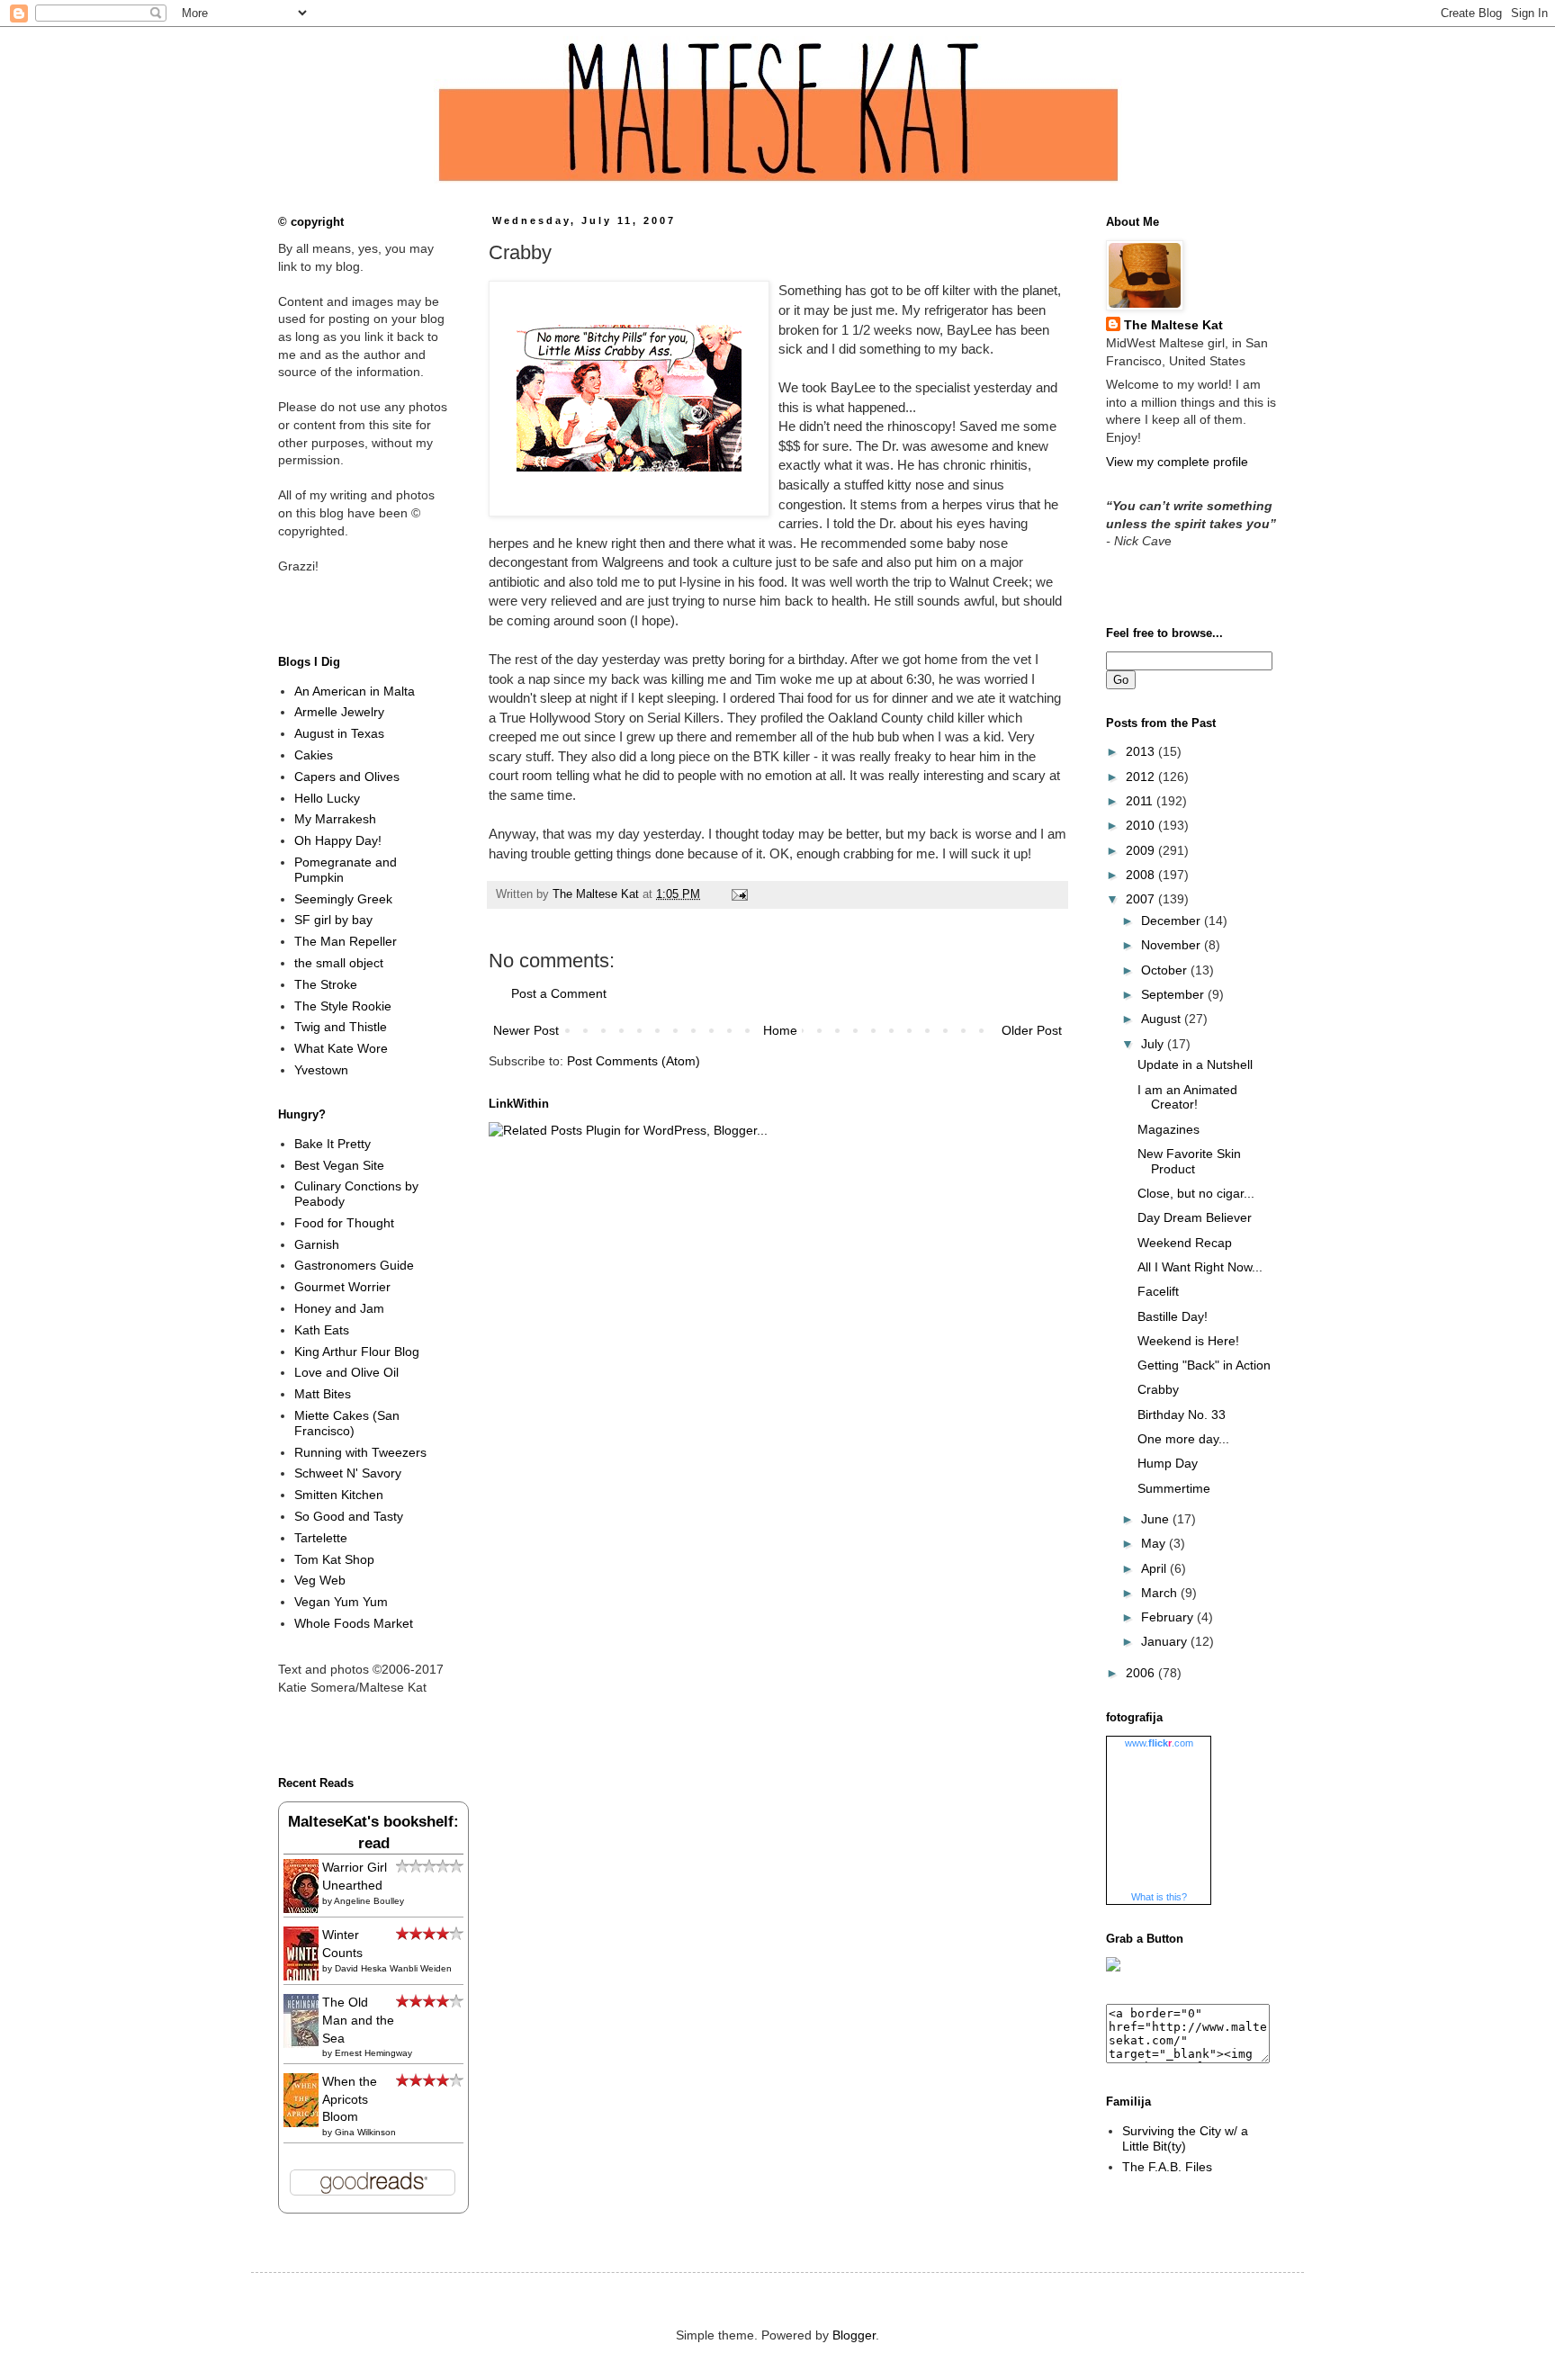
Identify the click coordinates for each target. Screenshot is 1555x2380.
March (1161, 1593)
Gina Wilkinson (365, 2132)
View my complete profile (1177, 462)
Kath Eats (322, 1330)
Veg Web (320, 1580)
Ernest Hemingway (373, 2053)
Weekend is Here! (1188, 1341)
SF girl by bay (333, 920)
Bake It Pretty (333, 1144)
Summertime (1174, 1488)
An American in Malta (355, 691)
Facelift (1158, 1291)
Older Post (1032, 1030)
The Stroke (326, 984)
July (1154, 1044)
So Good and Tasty (349, 1516)
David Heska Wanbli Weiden (393, 1968)
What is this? (1159, 1897)
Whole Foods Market (354, 1623)
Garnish (317, 1244)
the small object (339, 963)
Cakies (314, 755)
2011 (1141, 801)
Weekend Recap (1185, 1243)
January (1166, 1641)
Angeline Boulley (369, 1901)
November (1173, 945)
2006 (1142, 1673)
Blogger (854, 2335)
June (1157, 1519)
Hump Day (1168, 1463)
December (1173, 921)
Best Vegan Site (339, 1165)
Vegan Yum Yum (341, 1602)
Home (780, 1030)
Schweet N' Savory (348, 1473)
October (1166, 970)
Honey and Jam (339, 1308)
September (1174, 994)
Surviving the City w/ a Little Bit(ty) (1185, 2138)
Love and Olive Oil (346, 1372)
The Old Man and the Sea (358, 2020)
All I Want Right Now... (1200, 1267)
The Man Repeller (346, 941)
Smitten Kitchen (339, 1495)
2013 (1142, 751)
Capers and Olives (347, 777)
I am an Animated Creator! (1187, 1097)
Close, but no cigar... (1196, 1193)
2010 (1142, 825)
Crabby (1158, 1389)
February (1169, 1617)
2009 (1142, 850)
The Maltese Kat (1173, 325)
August (1163, 1019)
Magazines (1168, 1129)
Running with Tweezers (360, 1452)
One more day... (1183, 1439)
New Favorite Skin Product (1189, 1161)
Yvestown (321, 1070)
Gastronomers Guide (354, 1265)
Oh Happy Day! (338, 840)
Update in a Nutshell (1195, 1064)
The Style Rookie (343, 1006)
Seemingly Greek (343, 899)
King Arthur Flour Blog (357, 1352)
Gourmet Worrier (342, 1287)
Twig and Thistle (341, 1027)
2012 (1142, 777)
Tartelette (321, 1538)
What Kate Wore (341, 1048)
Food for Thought (344, 1223)
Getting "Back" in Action (1204, 1365)
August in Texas (339, 733)
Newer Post (526, 1030)
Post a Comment (559, 993)
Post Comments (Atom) (634, 1061)
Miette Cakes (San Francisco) (347, 1423)
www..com (1159, 1743)
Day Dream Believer (1195, 1217)
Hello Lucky (327, 798)
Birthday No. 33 (1182, 1415)
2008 (1142, 875)
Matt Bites (323, 1394)
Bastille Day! (1173, 1316)
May (1155, 1543)
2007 (1142, 899)
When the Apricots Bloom (350, 2099)
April (1155, 1568)
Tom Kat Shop (334, 1559)
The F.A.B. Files (1167, 2167)
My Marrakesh (335, 819)
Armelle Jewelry (339, 712)
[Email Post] (737, 894)
